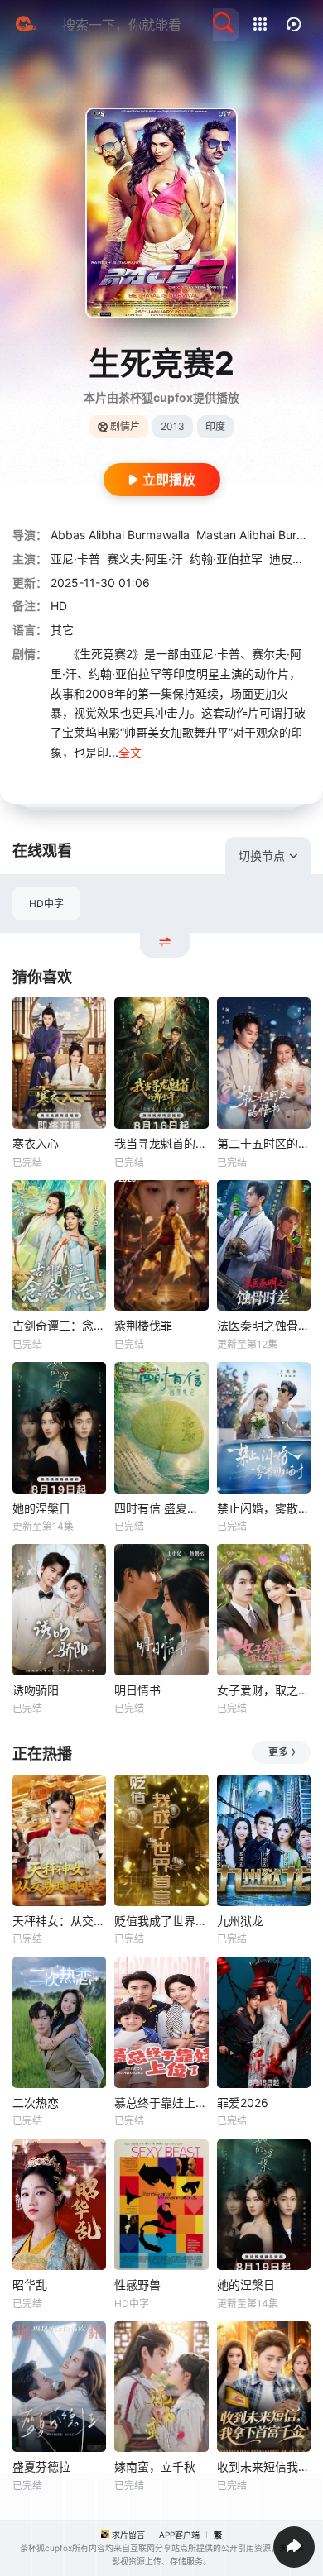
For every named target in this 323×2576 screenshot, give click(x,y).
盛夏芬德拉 (41, 2466)
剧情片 (125, 426)
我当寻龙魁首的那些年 (161, 1143)
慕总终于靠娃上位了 (161, 2103)
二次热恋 (36, 2103)
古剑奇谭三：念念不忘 (59, 1325)
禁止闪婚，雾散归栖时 (264, 1508)
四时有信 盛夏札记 (161, 1508)
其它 (62, 630)
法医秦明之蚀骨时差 (264, 1325)
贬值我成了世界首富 (161, 1921)
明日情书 (137, 1690)
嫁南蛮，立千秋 (155, 2466)
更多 (278, 1752)
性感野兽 (137, 2284)
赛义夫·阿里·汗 (145, 559)
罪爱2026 (243, 2103)
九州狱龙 (240, 1921)
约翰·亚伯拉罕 (226, 559)
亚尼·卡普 (75, 559)
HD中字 (46, 903)
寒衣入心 (36, 1143)
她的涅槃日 (41, 1508)
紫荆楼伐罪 (143, 1325)
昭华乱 (30, 2284)
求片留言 (128, 2535)
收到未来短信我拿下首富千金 (264, 2466)
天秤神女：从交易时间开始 (59, 1921)
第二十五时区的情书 (264, 1143)
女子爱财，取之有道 (264, 1690)
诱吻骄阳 (36, 1690)
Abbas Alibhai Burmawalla (120, 535)
